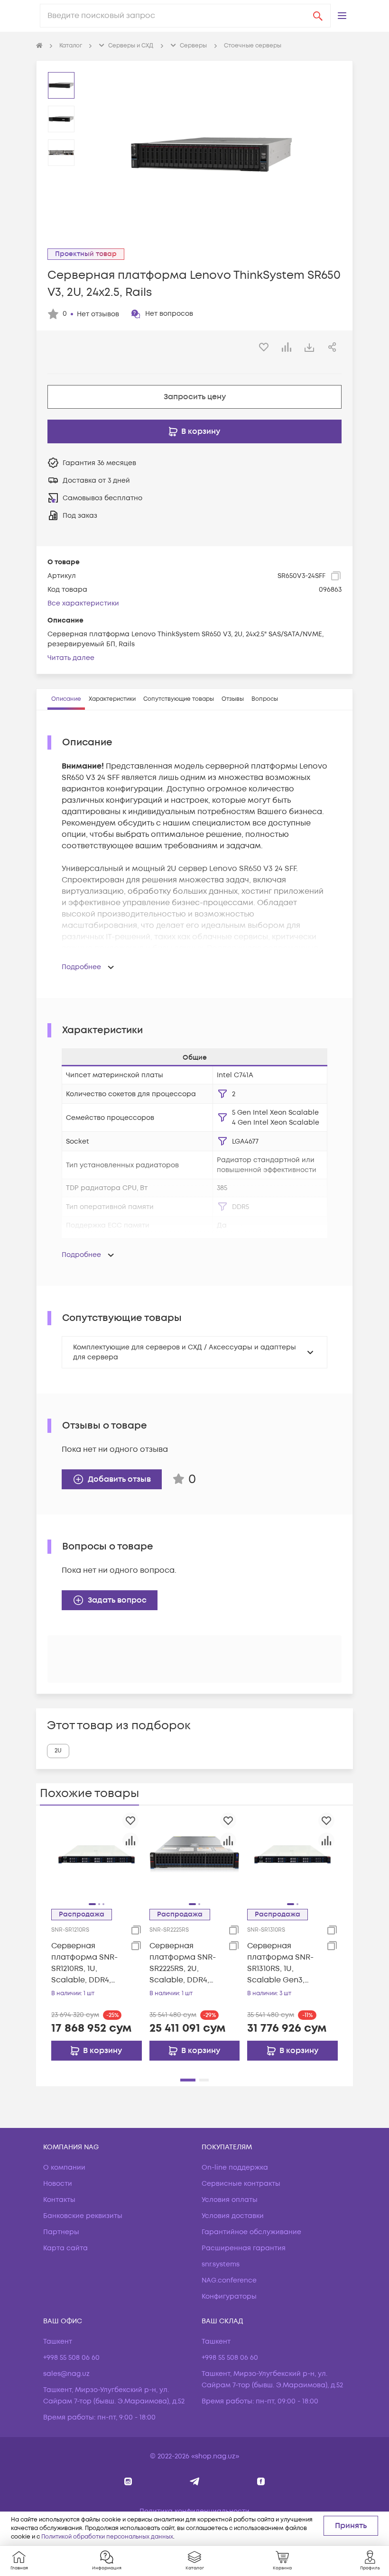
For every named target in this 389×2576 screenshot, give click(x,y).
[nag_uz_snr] (195, 2481)
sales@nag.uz (66, 2374)
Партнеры (61, 2232)
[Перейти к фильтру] (222, 1094)
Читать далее (71, 658)
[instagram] (128, 2481)
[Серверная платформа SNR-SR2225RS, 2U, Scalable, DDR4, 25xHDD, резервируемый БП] (195, 1854)
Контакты (59, 2200)
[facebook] (261, 2481)
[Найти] (318, 16)
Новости (58, 2184)
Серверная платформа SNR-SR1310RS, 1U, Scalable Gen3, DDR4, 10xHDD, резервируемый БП (280, 1963)
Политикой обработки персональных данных (107, 2537)
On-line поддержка (235, 2168)
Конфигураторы (229, 2296)
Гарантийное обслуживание (251, 2232)
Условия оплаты (230, 2200)
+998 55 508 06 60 (71, 2358)
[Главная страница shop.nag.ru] (39, 46)
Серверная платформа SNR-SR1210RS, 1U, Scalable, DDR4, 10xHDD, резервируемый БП (84, 1963)
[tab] (66, 699)
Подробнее (81, 967)
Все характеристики (83, 603)
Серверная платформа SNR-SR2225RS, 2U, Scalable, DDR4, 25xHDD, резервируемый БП (183, 1963)
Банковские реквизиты (83, 2216)
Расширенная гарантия (244, 2248)
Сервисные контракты (241, 2184)
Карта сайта (65, 2248)
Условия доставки (233, 2216)
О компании (64, 2168)
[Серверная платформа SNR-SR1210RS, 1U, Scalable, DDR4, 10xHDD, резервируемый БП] (97, 1854)
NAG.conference (229, 2280)
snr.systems (221, 2264)
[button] (342, 16)
